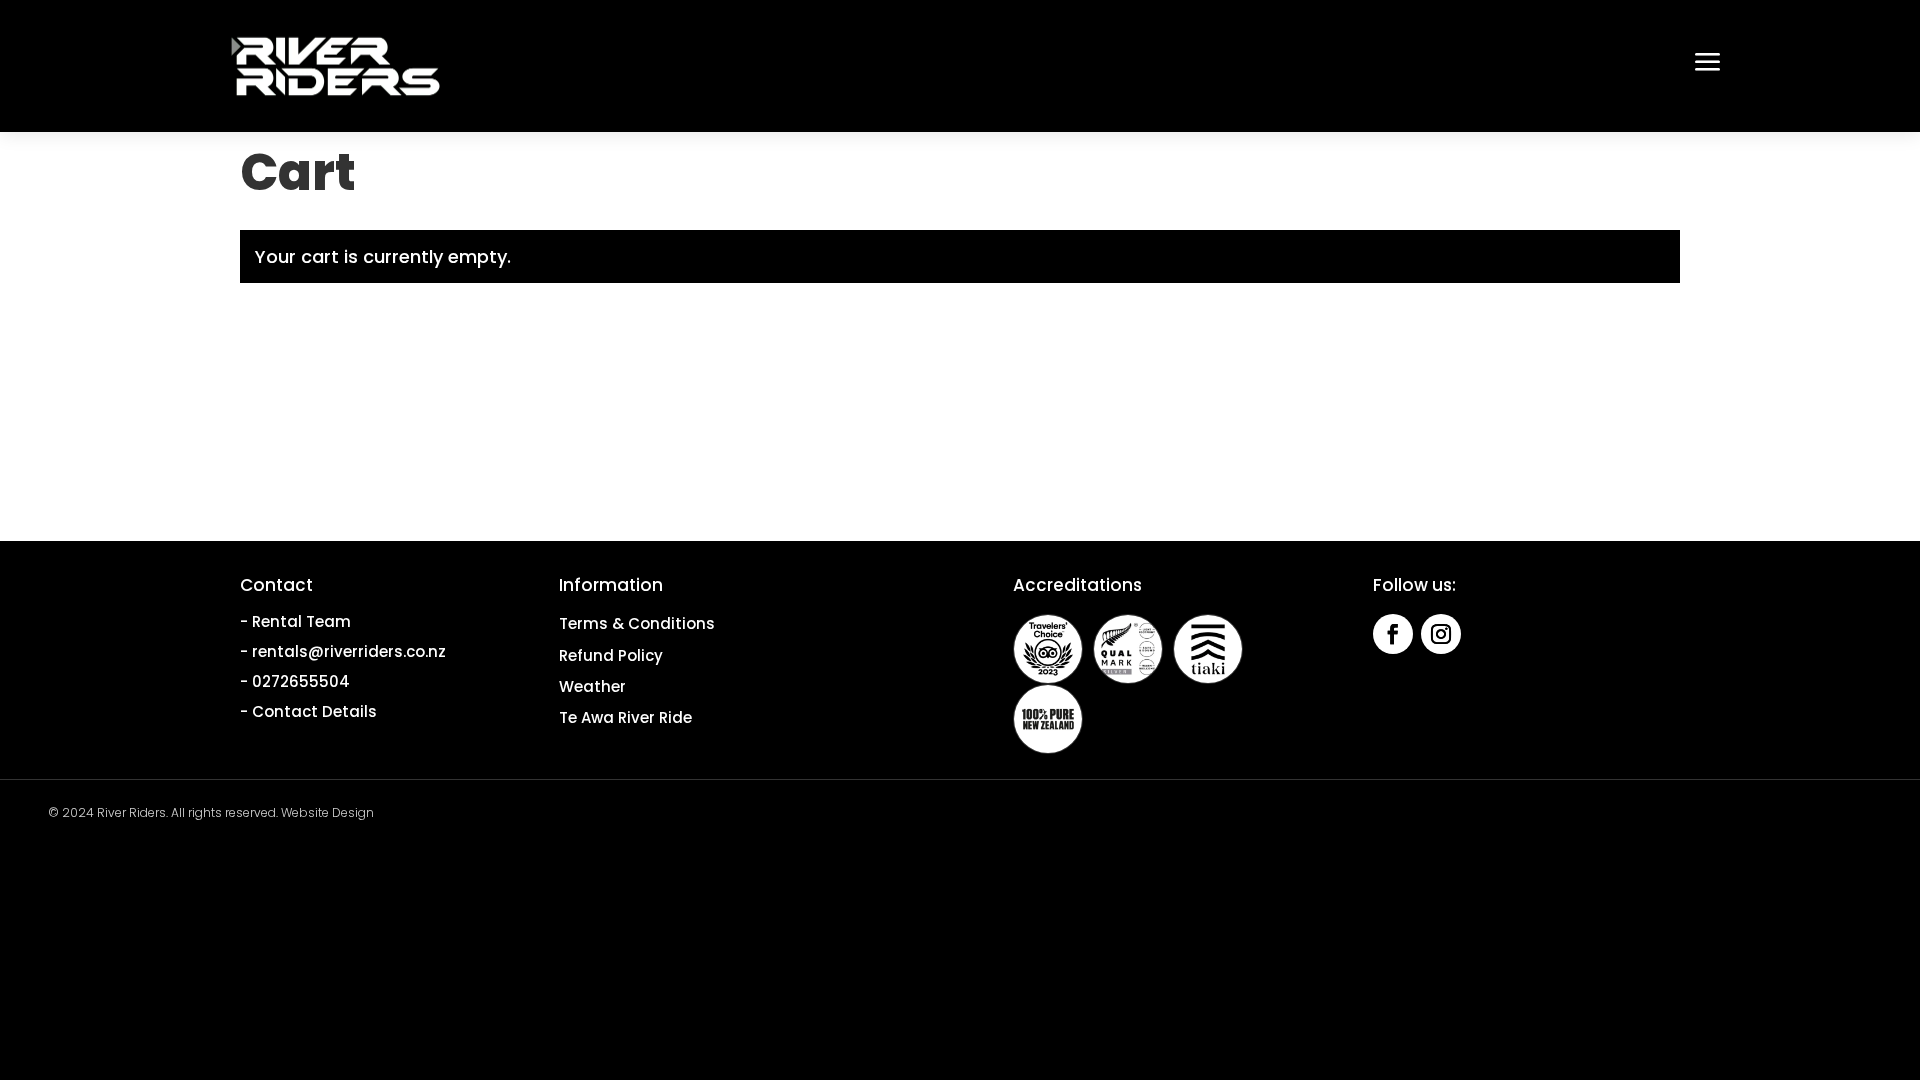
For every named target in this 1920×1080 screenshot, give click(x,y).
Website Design (327, 812)
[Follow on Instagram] (1441, 634)
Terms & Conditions (637, 623)
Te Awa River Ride (625, 717)
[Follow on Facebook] (1393, 634)
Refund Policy (611, 655)
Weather (592, 686)
